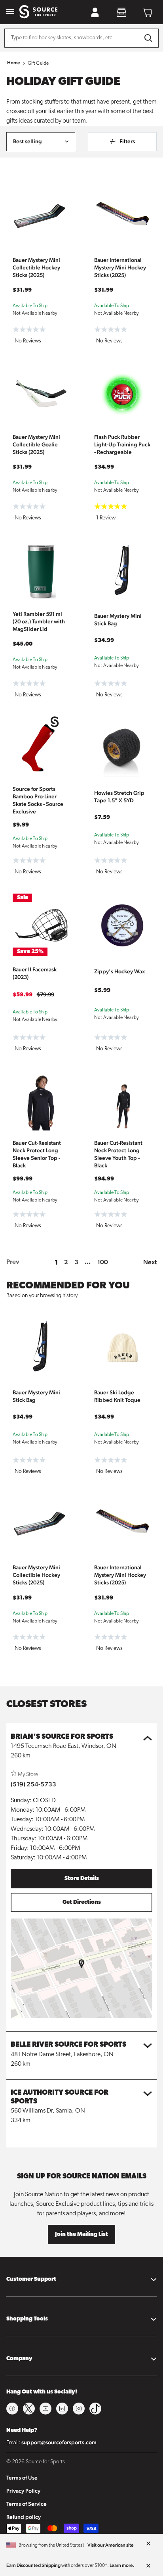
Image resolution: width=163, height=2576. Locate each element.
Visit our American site (111, 2545)
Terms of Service (27, 2504)
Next (150, 1262)
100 (103, 1262)
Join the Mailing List (81, 2235)
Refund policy (24, 2517)
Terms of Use (22, 2478)
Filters (127, 141)
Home (14, 63)
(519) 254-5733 (33, 1784)
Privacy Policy (23, 2491)
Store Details (82, 1879)
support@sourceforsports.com (59, 2442)
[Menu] (10, 12)
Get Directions (82, 1902)
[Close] (148, 2544)
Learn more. (122, 2565)
